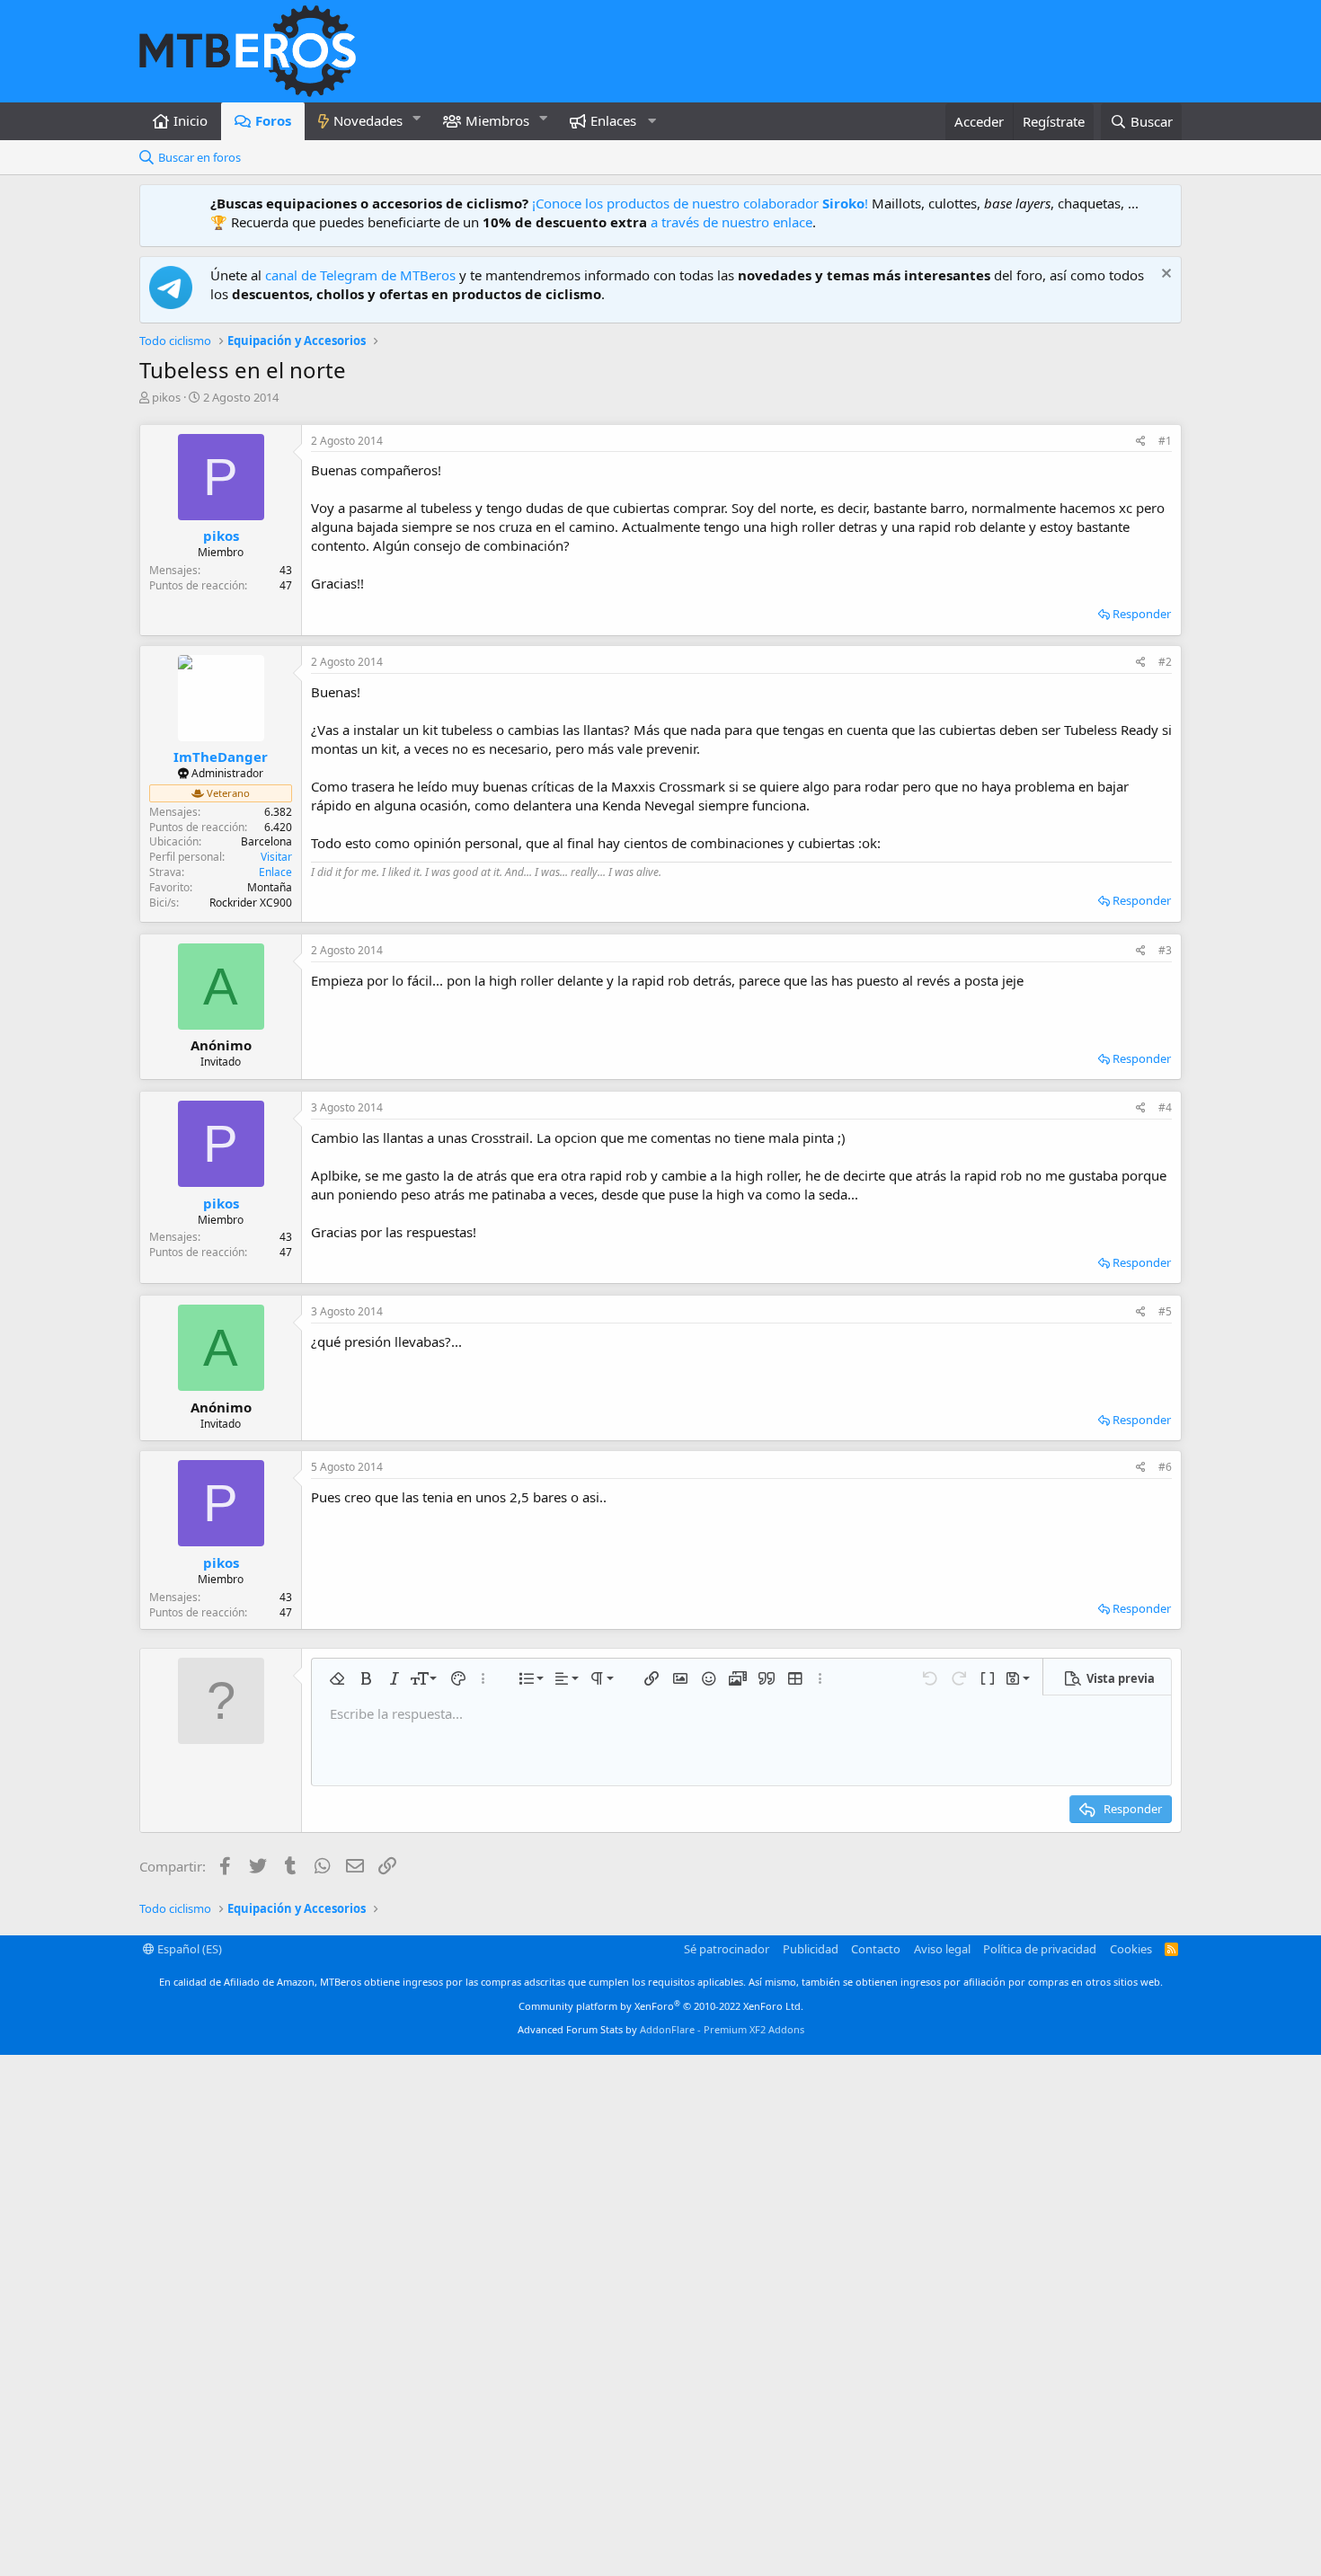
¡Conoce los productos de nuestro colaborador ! (700, 203)
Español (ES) (188, 1949)
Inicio (191, 120)
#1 (1165, 441)
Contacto (876, 1949)
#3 (1165, 950)
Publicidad (811, 1949)
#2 (1165, 662)
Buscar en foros (199, 157)
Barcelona (266, 841)
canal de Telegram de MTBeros (360, 275)
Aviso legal (942, 1949)
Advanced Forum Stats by (661, 2029)
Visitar (276, 857)
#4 (1165, 1107)
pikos (166, 397)
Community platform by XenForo (661, 2006)
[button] (417, 118)
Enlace (275, 872)
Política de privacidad (1040, 1949)
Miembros (497, 120)
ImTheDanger (221, 757)
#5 (1165, 1311)
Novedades (368, 120)
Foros (273, 120)
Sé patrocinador (727, 1949)
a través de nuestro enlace (731, 222)
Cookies (1131, 1949)
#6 (1165, 1467)
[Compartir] (1141, 442)
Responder (1142, 614)
